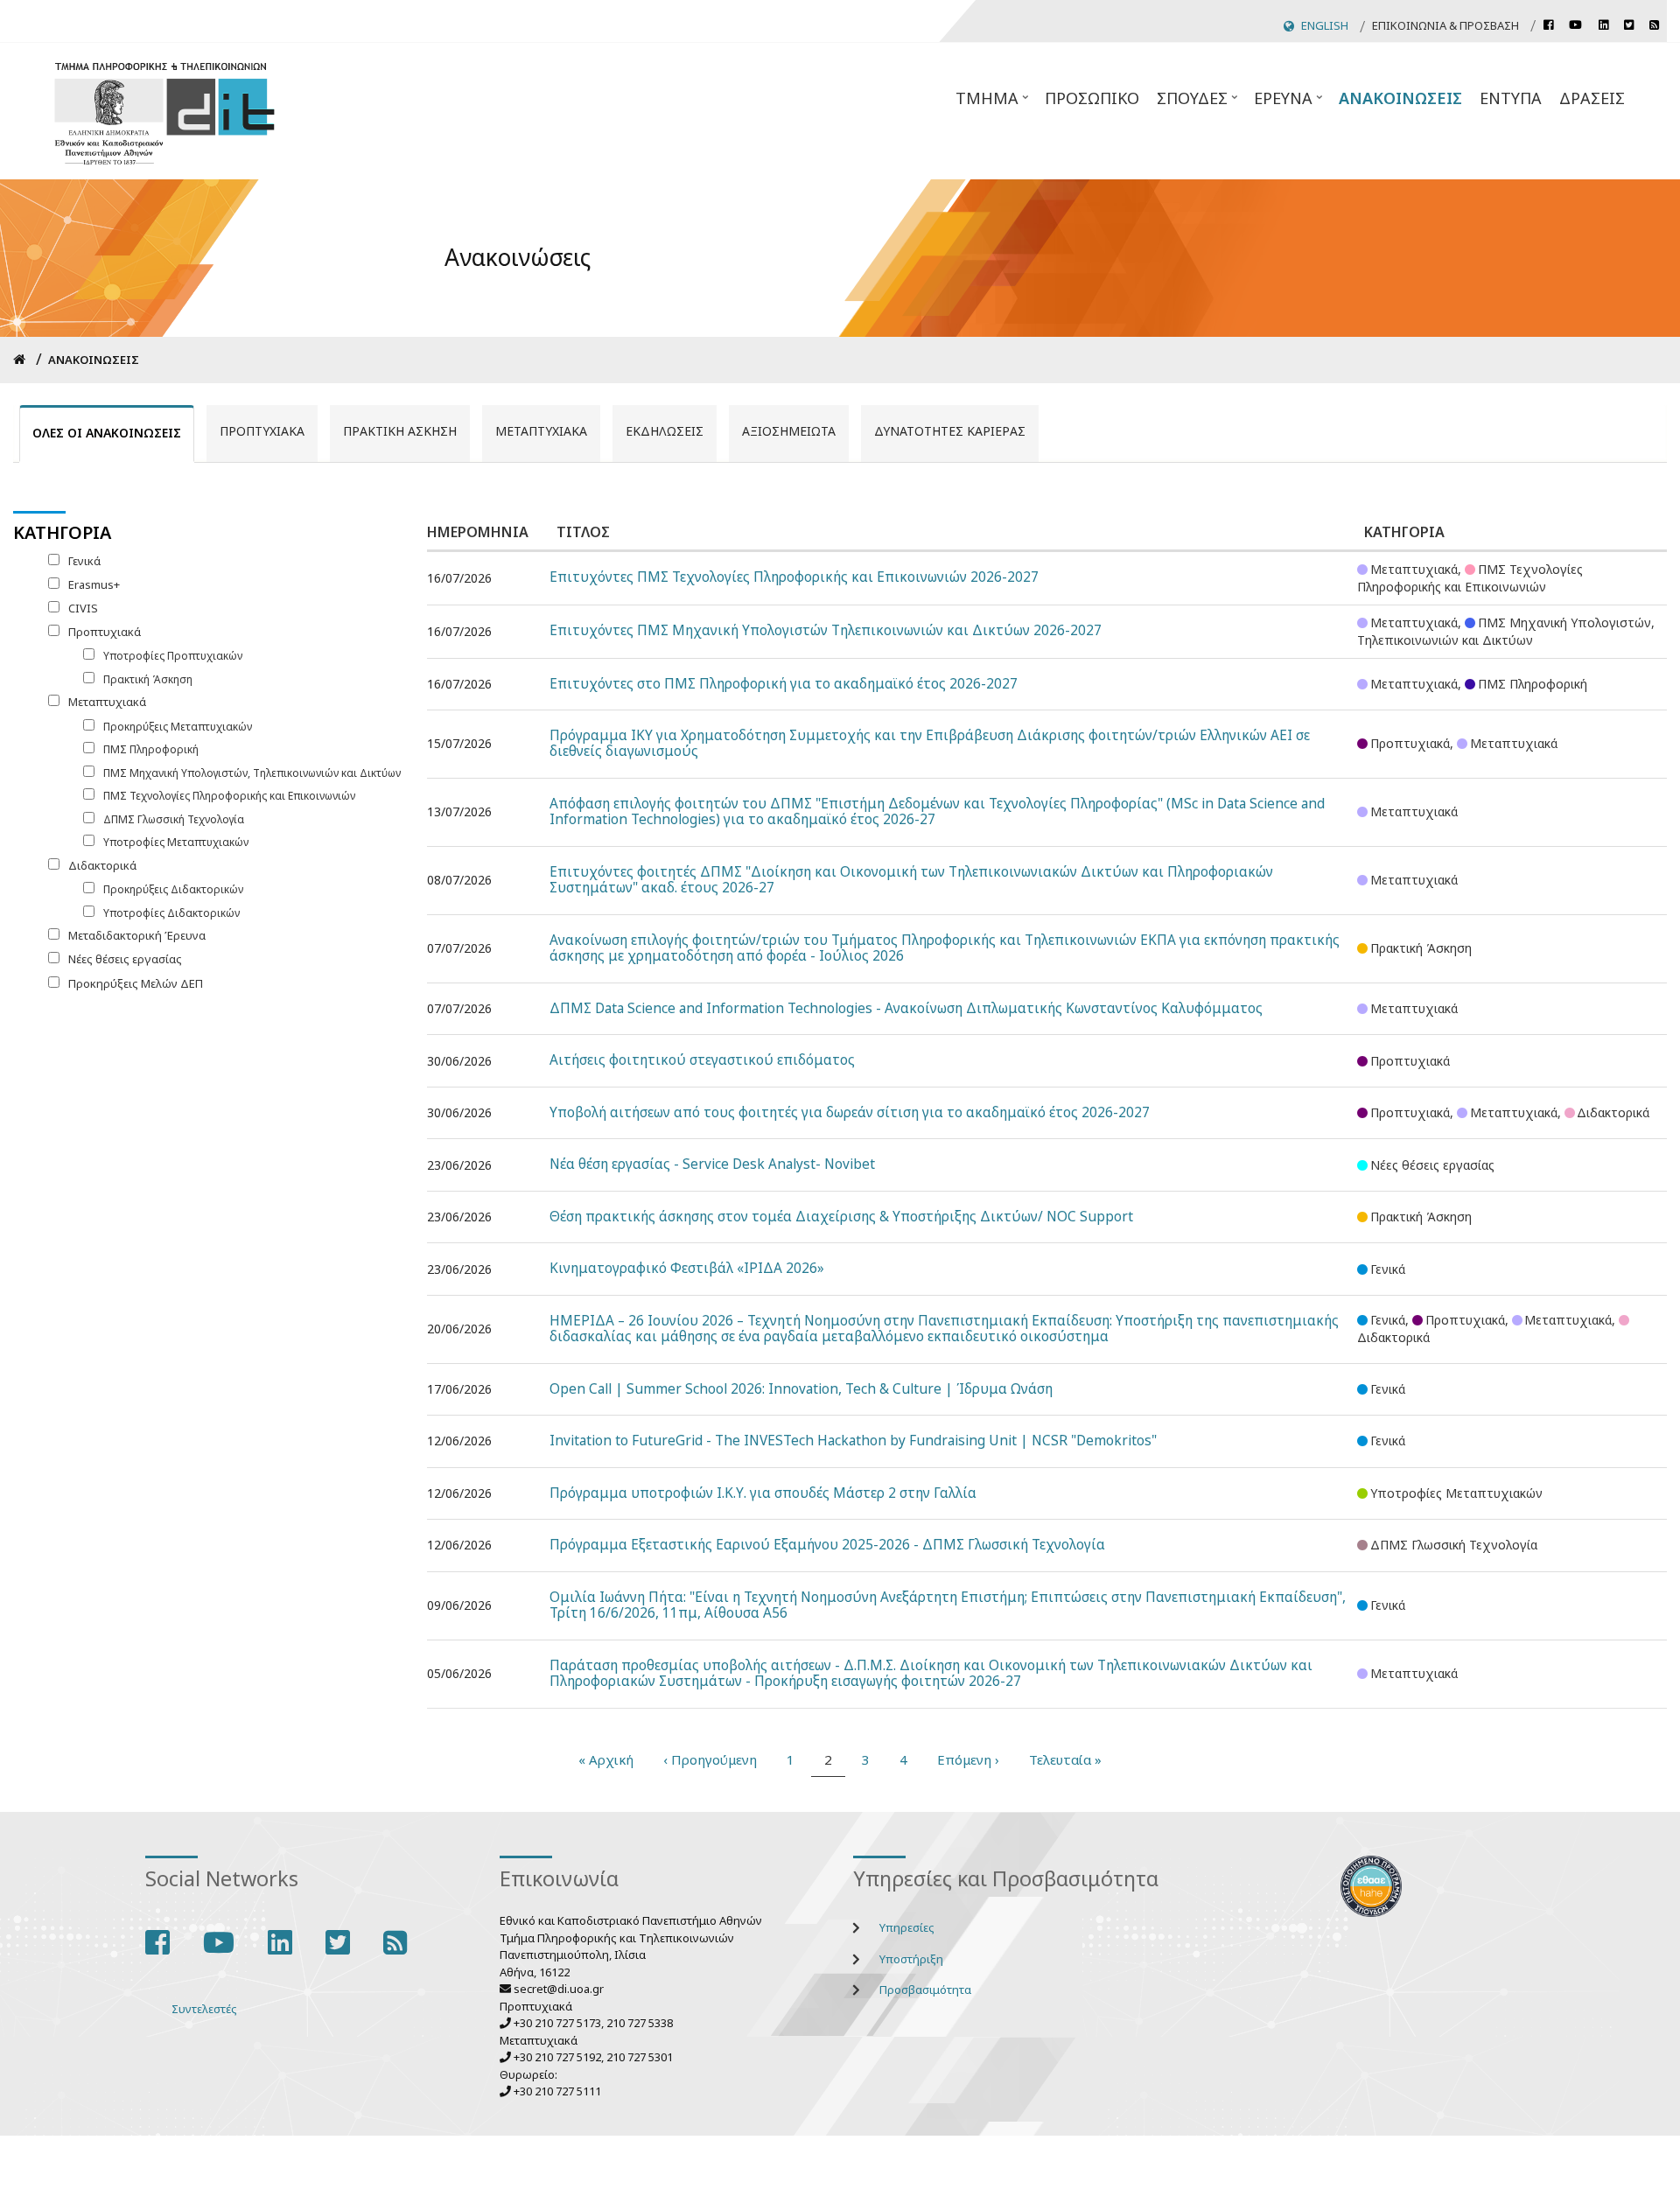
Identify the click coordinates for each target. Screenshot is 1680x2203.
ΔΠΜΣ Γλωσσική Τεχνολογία (174, 819)
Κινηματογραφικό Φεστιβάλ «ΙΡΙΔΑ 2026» (687, 1269)
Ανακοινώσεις (1400, 98)
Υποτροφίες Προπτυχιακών (173, 656)
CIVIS (83, 608)
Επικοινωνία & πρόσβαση (1445, 25)
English (1325, 25)
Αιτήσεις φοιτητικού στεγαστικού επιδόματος (702, 1060)
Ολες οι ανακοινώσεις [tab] (107, 433)
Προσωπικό (1092, 98)
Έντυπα (1511, 98)
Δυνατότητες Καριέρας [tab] (950, 431)
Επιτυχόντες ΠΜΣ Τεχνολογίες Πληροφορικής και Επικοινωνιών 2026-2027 (794, 577)
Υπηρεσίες (907, 1927)
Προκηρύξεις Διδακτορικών (173, 889)
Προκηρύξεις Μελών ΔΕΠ (136, 983)
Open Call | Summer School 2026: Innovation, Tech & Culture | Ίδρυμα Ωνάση (801, 1389)
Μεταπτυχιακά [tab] (541, 431)
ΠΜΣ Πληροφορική (151, 749)
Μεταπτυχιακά (107, 702)
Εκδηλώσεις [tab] (665, 431)
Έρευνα (1290, 103)
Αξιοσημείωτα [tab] (789, 431)
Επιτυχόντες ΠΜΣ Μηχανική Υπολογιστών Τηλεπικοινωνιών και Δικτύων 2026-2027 (826, 631)
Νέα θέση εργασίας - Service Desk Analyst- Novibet (712, 1164)
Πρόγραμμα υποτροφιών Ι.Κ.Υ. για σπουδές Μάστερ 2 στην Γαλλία (763, 1493)
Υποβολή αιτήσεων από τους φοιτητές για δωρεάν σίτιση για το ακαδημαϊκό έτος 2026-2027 (850, 1113)
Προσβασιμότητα (925, 1990)
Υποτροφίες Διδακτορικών (171, 913)
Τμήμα (994, 103)
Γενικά (84, 561)
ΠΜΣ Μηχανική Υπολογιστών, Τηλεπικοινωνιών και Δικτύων (252, 773)
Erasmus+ (94, 584)
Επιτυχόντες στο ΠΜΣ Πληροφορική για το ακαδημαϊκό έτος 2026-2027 (784, 684)
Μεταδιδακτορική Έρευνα (137, 935)
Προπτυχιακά (105, 632)
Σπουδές (1199, 103)
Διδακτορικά (102, 865)
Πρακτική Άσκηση (148, 679)
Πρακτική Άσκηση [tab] (400, 431)
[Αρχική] (164, 112)
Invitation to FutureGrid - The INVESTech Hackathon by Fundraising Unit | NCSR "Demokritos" (853, 1441)
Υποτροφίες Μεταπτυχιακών (176, 842)
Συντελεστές (204, 2009)
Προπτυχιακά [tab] (262, 431)
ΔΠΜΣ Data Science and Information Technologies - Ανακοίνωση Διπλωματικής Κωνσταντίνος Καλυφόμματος (906, 1009)
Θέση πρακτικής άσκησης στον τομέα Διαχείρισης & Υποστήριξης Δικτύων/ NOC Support (841, 1217)
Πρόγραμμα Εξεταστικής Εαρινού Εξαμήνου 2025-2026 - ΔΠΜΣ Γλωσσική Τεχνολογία (827, 1545)
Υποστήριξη (911, 1959)
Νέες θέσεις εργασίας (125, 959)
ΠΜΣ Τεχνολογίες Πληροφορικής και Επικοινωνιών (229, 796)
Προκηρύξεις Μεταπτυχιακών (178, 727)
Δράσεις (1592, 98)
